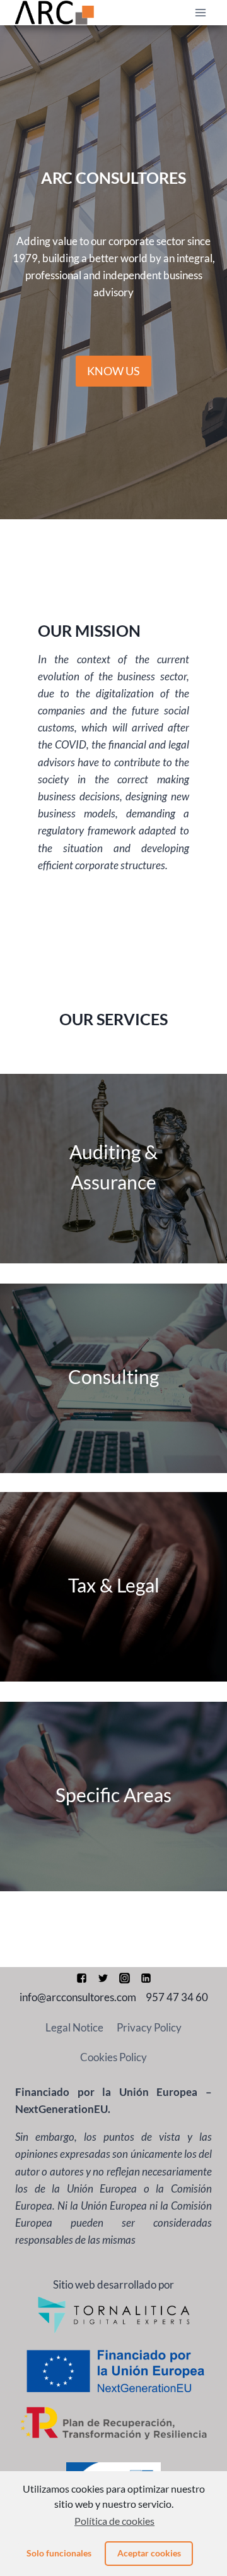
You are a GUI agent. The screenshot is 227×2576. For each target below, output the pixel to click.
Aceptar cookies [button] (149, 2553)
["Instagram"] (124, 1978)
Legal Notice (74, 2027)
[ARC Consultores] (55, 13)
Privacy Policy (149, 2027)
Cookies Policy (113, 2057)
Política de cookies (114, 2521)
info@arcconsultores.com (78, 1997)
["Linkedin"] (146, 1978)
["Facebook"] (81, 1978)
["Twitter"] (103, 1978)
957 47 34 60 (177, 1997)
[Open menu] (200, 12)
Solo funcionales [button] (59, 2553)
